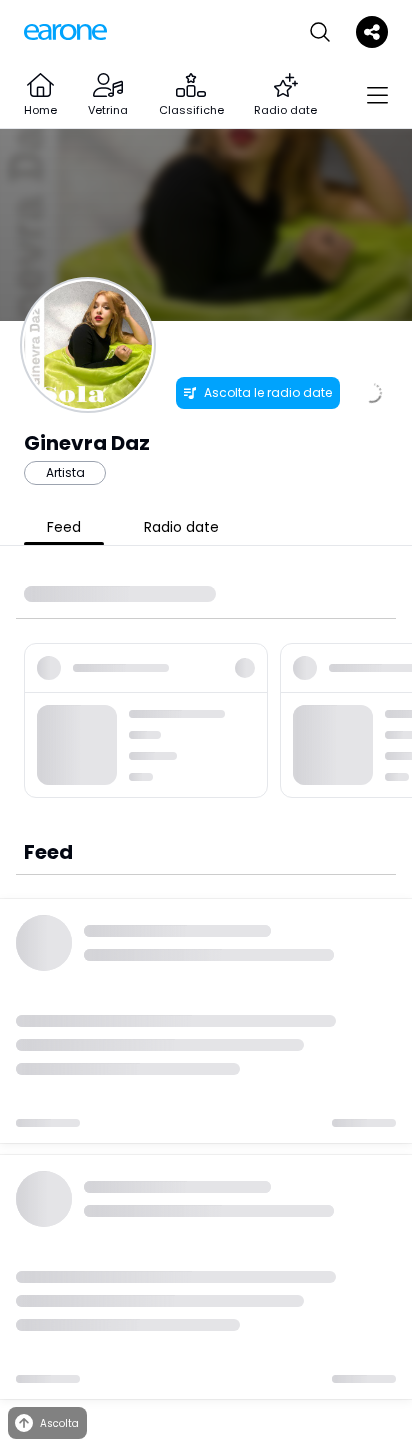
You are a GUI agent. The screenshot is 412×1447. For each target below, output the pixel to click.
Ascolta (59, 1423)
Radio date (181, 527)
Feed (64, 527)
